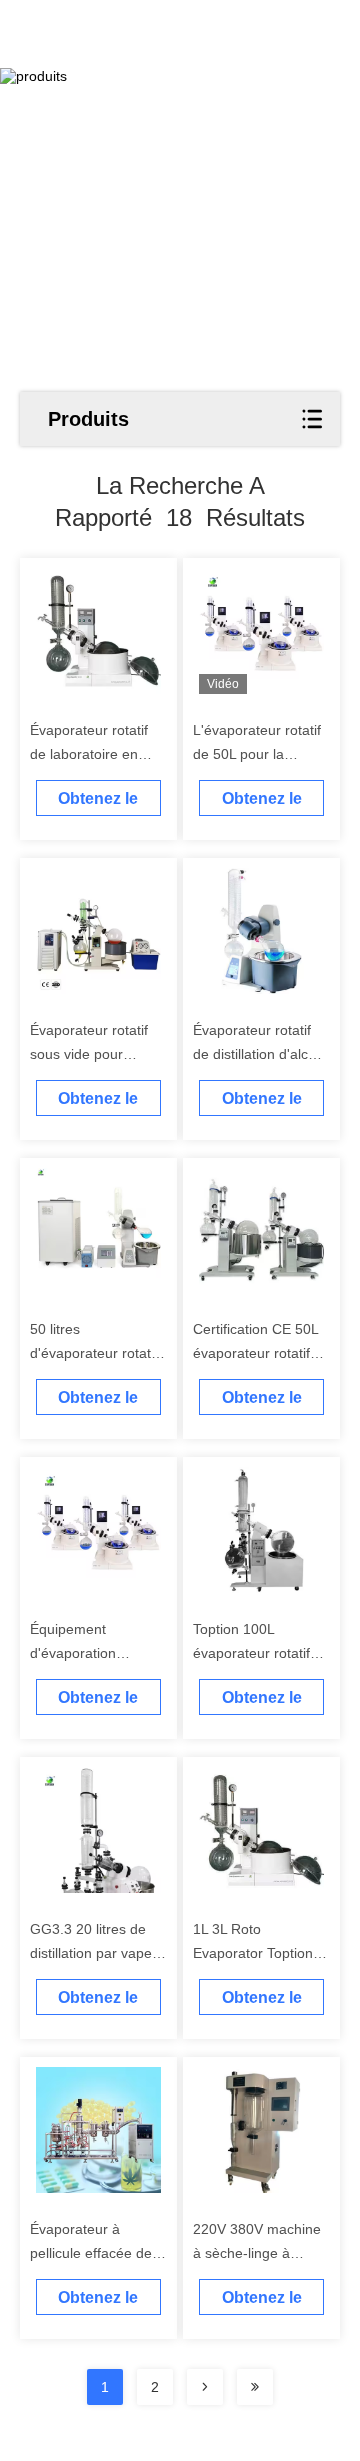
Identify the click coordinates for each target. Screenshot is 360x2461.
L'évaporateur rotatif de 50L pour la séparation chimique (257, 754)
